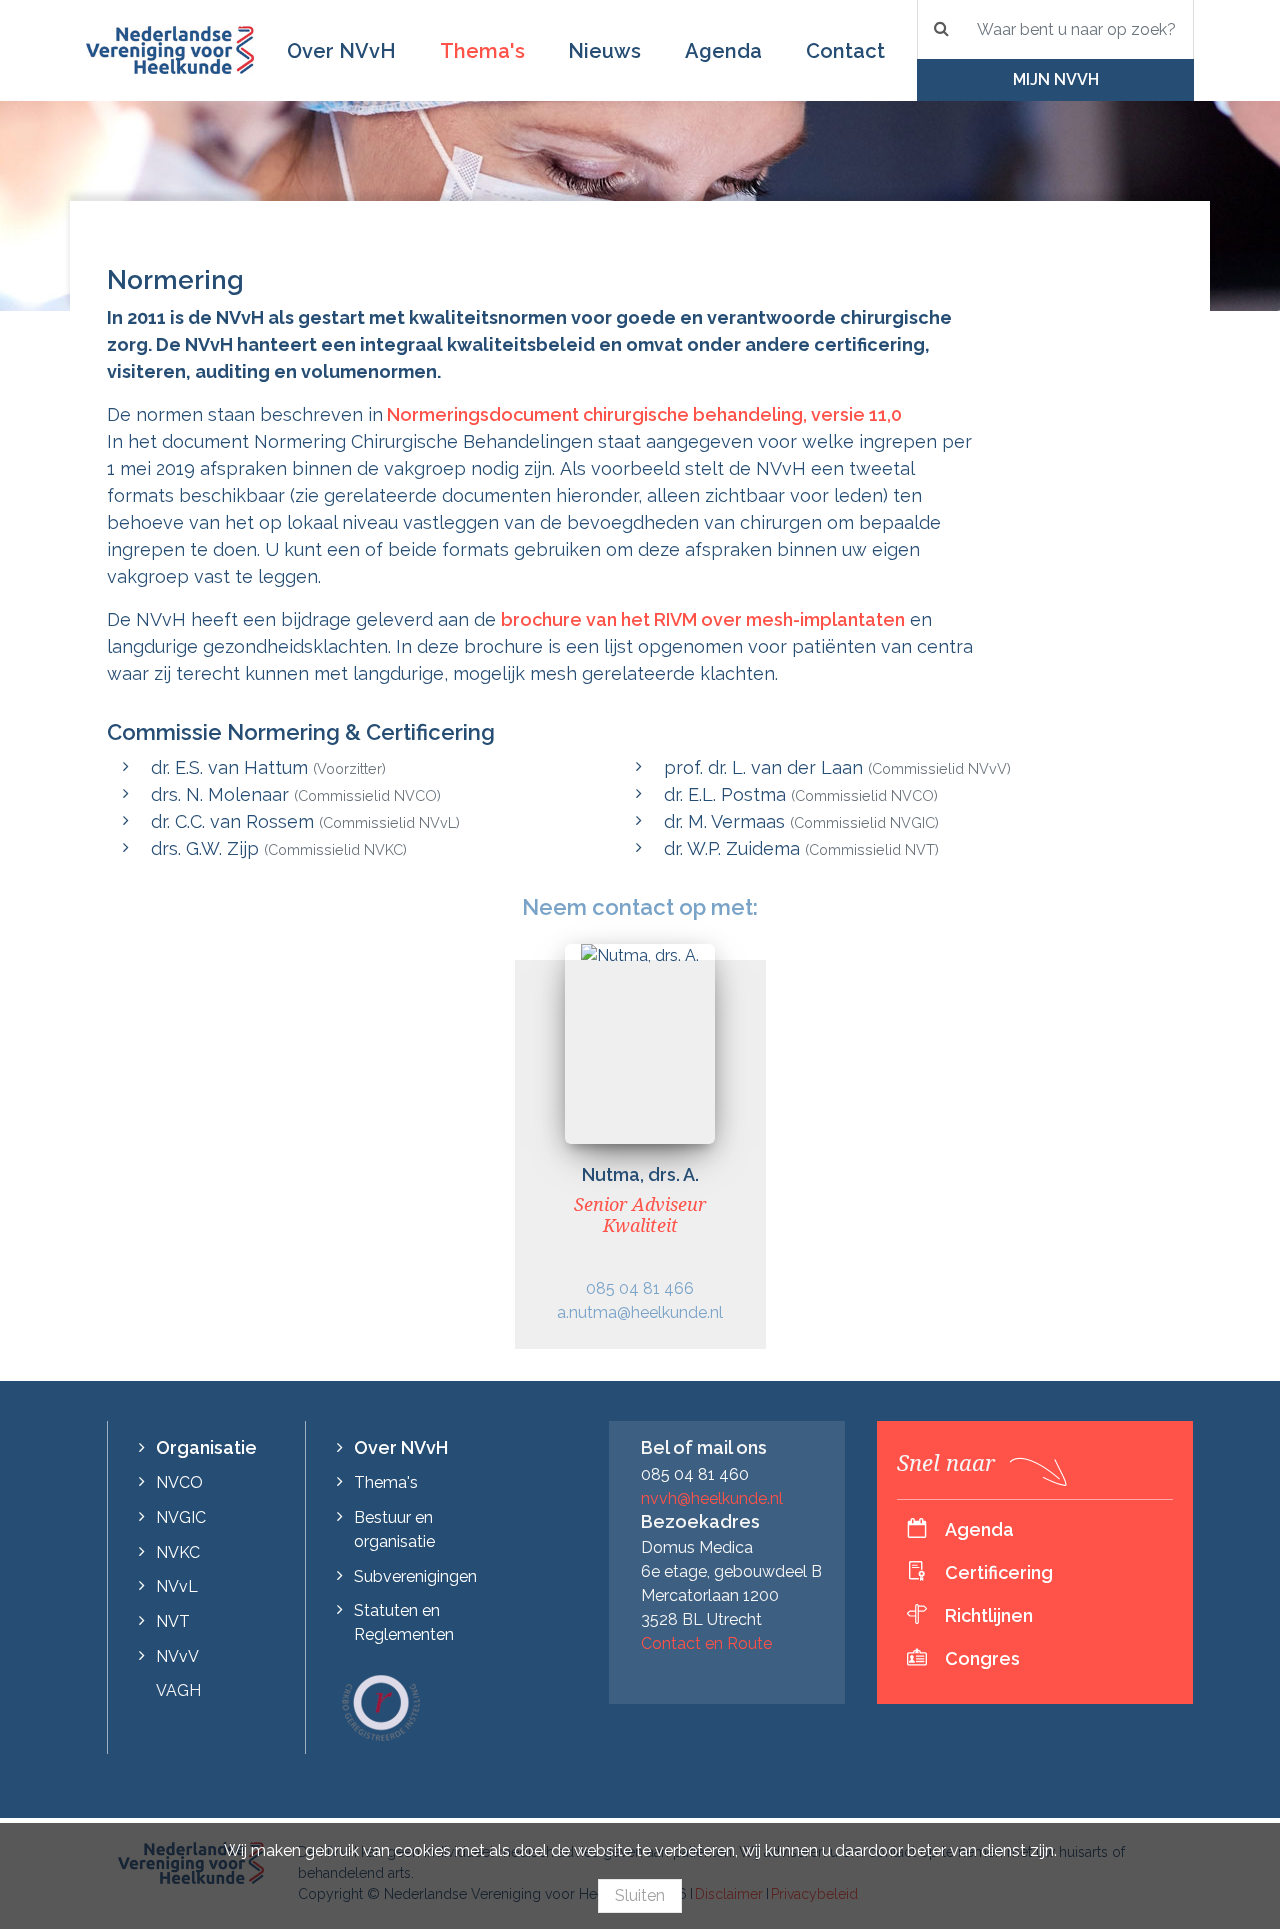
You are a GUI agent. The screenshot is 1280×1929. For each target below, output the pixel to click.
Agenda (723, 51)
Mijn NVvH (1056, 79)
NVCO (179, 1482)
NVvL (177, 1586)
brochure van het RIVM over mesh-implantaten (703, 619)
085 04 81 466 (640, 1288)
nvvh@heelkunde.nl (712, 1498)
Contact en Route (706, 1643)
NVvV (177, 1656)
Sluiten (640, 1895)
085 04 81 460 (695, 1474)
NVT (173, 1621)
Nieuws (604, 51)
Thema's (482, 51)
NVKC (178, 1552)
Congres (982, 1658)
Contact (845, 51)
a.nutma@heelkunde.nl (640, 1312)
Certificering (999, 1572)
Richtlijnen (989, 1615)
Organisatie (206, 1447)
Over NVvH (341, 51)
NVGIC (181, 1517)
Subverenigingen (415, 1576)
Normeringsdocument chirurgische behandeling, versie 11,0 (642, 414)
